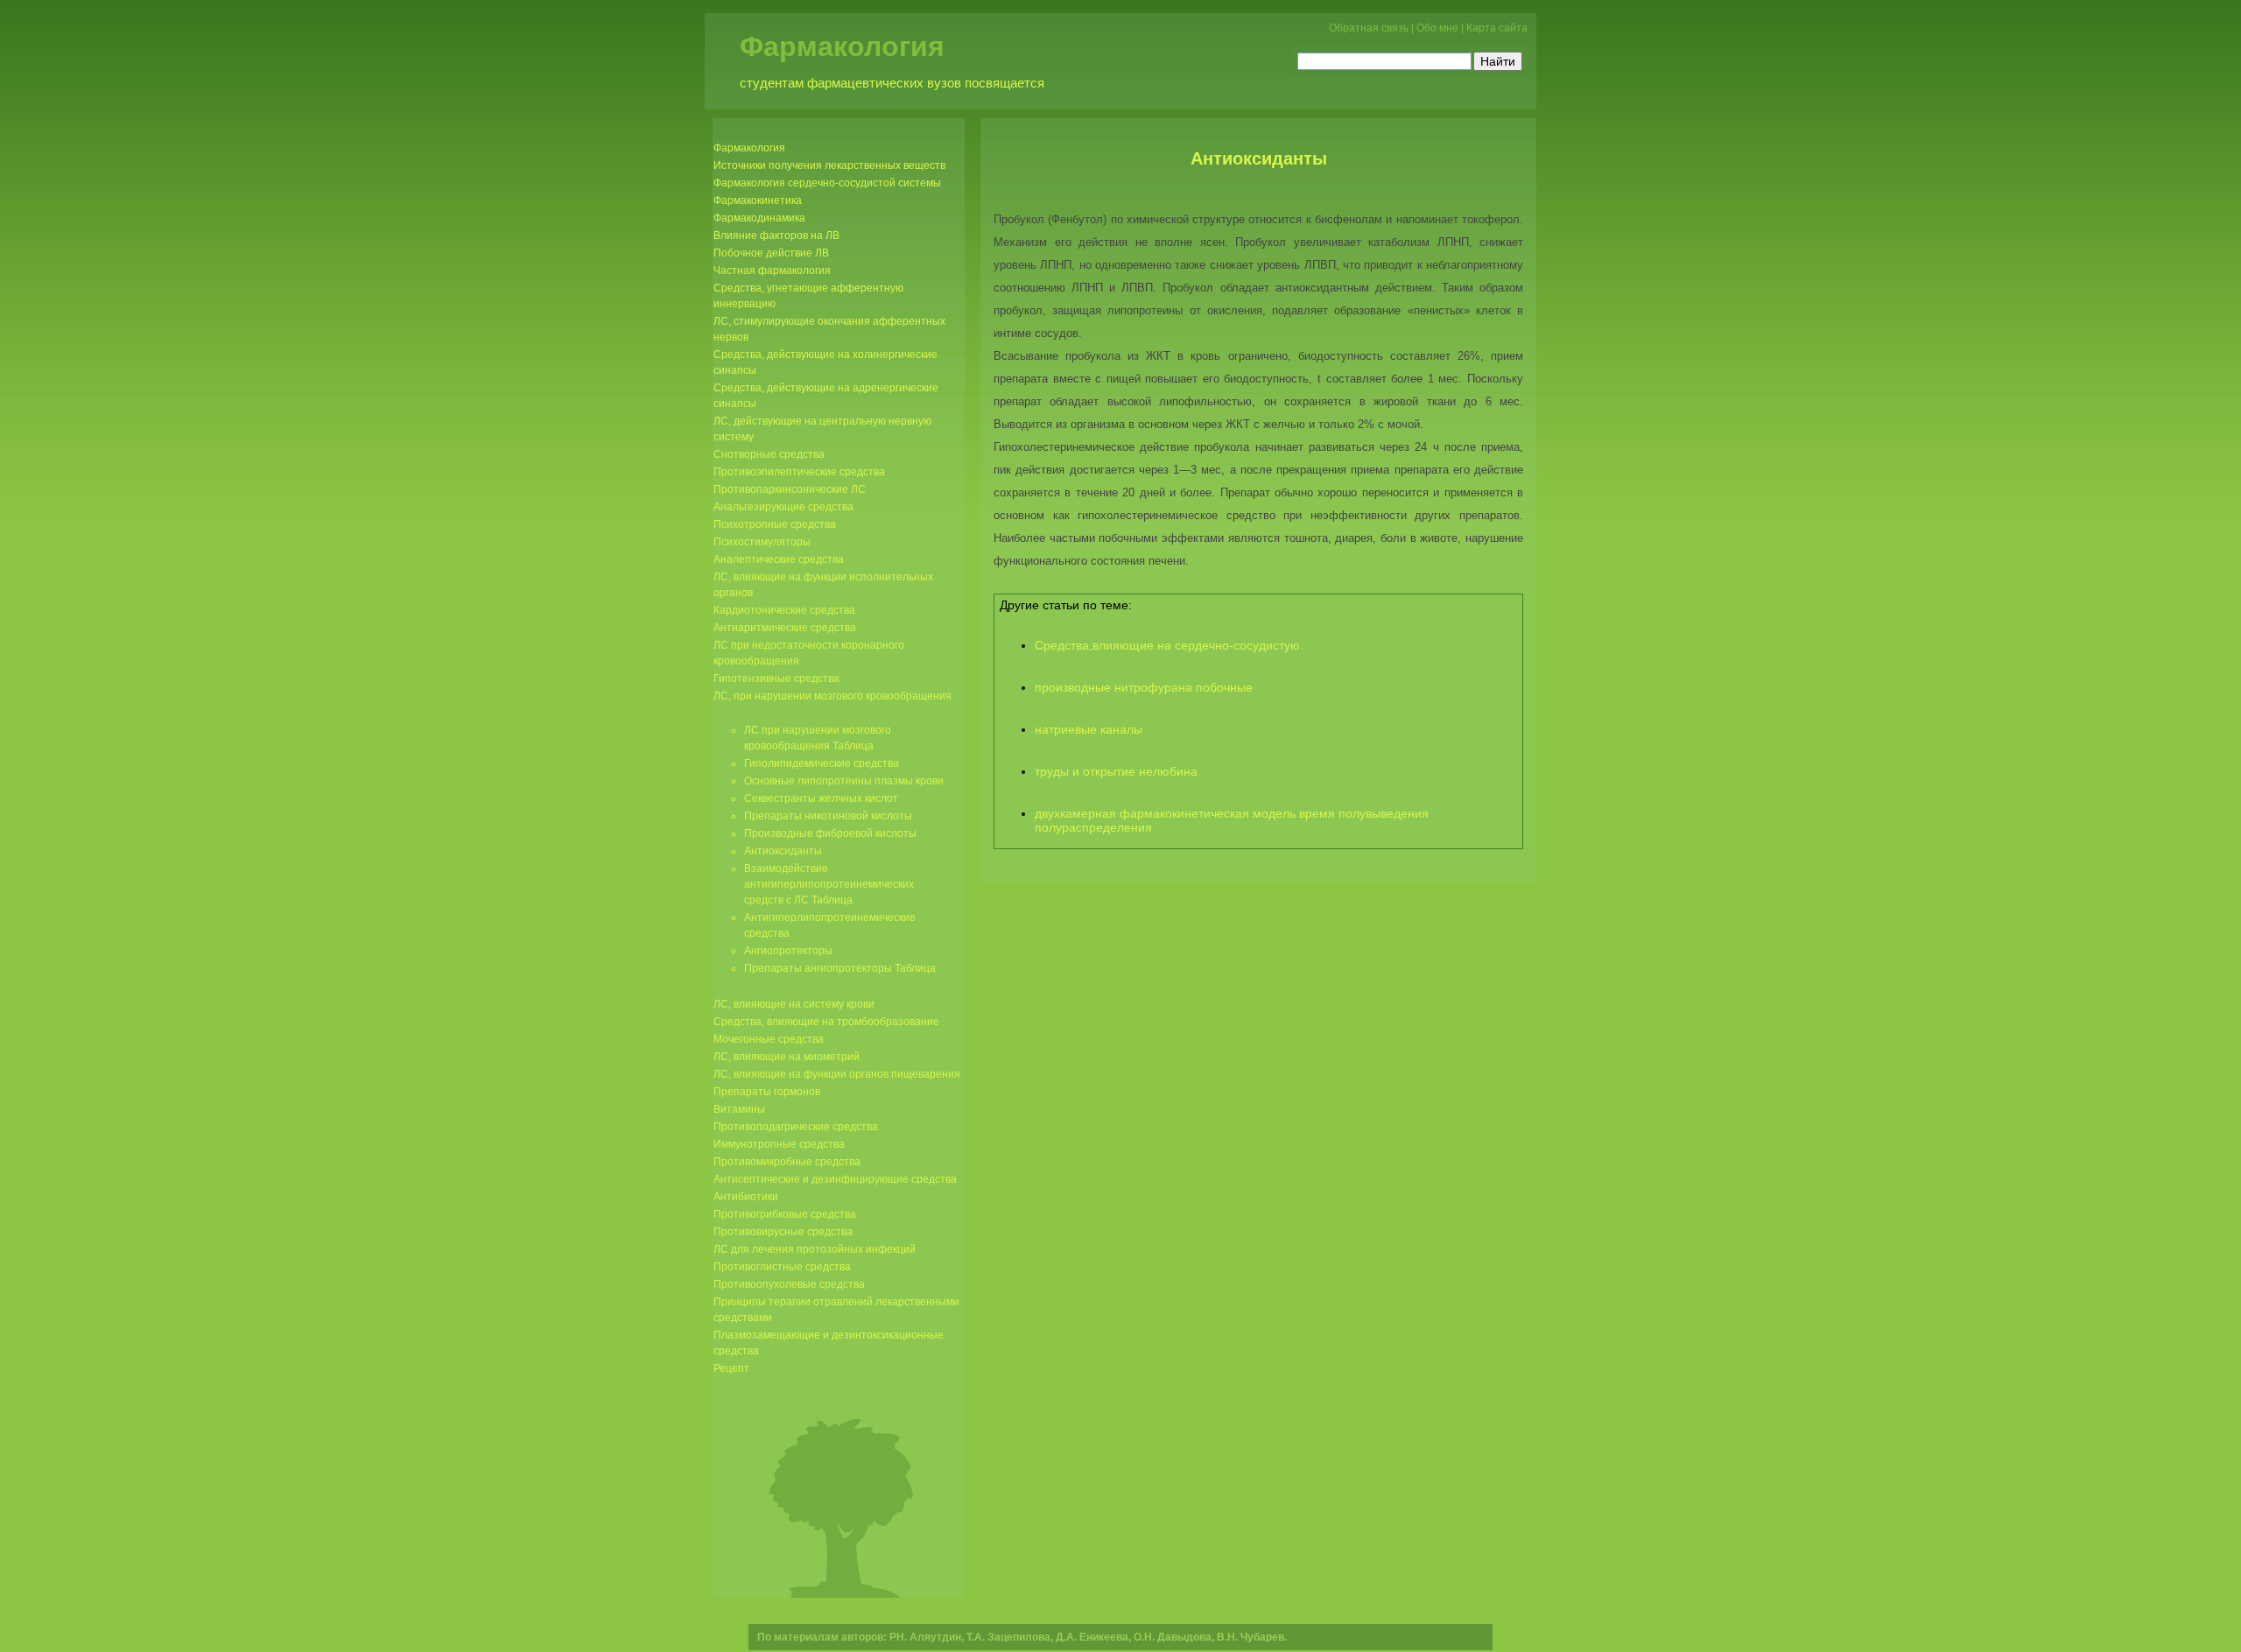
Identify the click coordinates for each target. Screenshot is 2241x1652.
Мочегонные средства (769, 1039)
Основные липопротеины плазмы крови (844, 781)
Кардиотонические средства (784, 610)
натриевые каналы (1089, 729)
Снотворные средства (769, 454)
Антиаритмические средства (785, 628)
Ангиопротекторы (788, 951)
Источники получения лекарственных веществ (829, 165)
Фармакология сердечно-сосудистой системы (827, 183)
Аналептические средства (779, 559)
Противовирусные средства (783, 1232)
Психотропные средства (775, 524)
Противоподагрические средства (796, 1127)
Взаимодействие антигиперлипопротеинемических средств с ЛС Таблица (829, 884)
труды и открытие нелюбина (1116, 771)
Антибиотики (746, 1197)
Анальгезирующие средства (783, 507)
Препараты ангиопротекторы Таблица (840, 968)
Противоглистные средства (782, 1267)
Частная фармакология (772, 271)
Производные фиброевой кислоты (830, 833)
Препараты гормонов (767, 1092)
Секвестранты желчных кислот (821, 798)
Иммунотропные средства (779, 1144)
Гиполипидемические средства (822, 763)
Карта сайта (1497, 28)
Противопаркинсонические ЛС (790, 489)
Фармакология (842, 46)
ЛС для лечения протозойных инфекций (815, 1249)
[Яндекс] (1313, 59)
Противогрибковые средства (785, 1214)
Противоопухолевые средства (789, 1284)
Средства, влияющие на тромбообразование (826, 1022)
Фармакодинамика (759, 218)
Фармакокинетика (758, 200)
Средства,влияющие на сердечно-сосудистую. (1169, 645)
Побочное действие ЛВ (771, 253)
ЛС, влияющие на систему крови (794, 1004)
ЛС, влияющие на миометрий (787, 1057)
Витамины (739, 1109)
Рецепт (731, 1368)
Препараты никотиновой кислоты (828, 816)
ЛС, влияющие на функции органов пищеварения (837, 1074)
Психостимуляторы (762, 542)
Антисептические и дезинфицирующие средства (835, 1179)
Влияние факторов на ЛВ (776, 235)
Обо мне (1437, 28)
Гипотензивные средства (776, 678)
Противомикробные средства (787, 1162)
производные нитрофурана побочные (1144, 687)
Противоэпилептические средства (799, 472)
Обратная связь (1369, 28)
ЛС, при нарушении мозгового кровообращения (832, 696)
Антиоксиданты (1259, 158)
